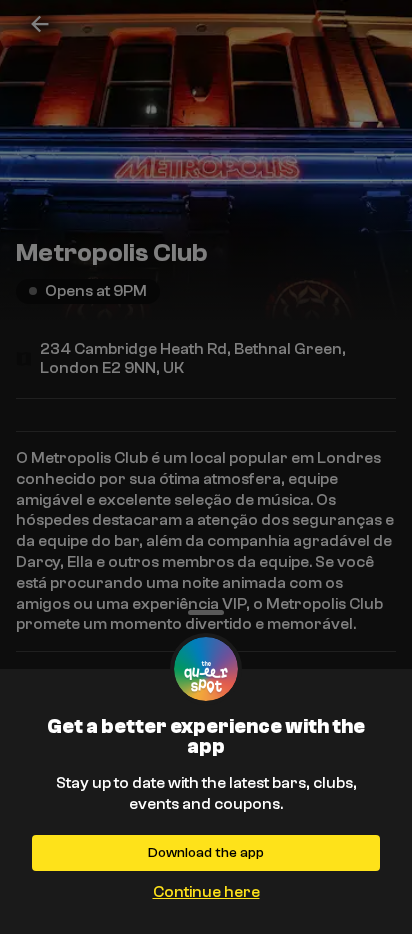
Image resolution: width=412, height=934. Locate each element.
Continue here (206, 892)
